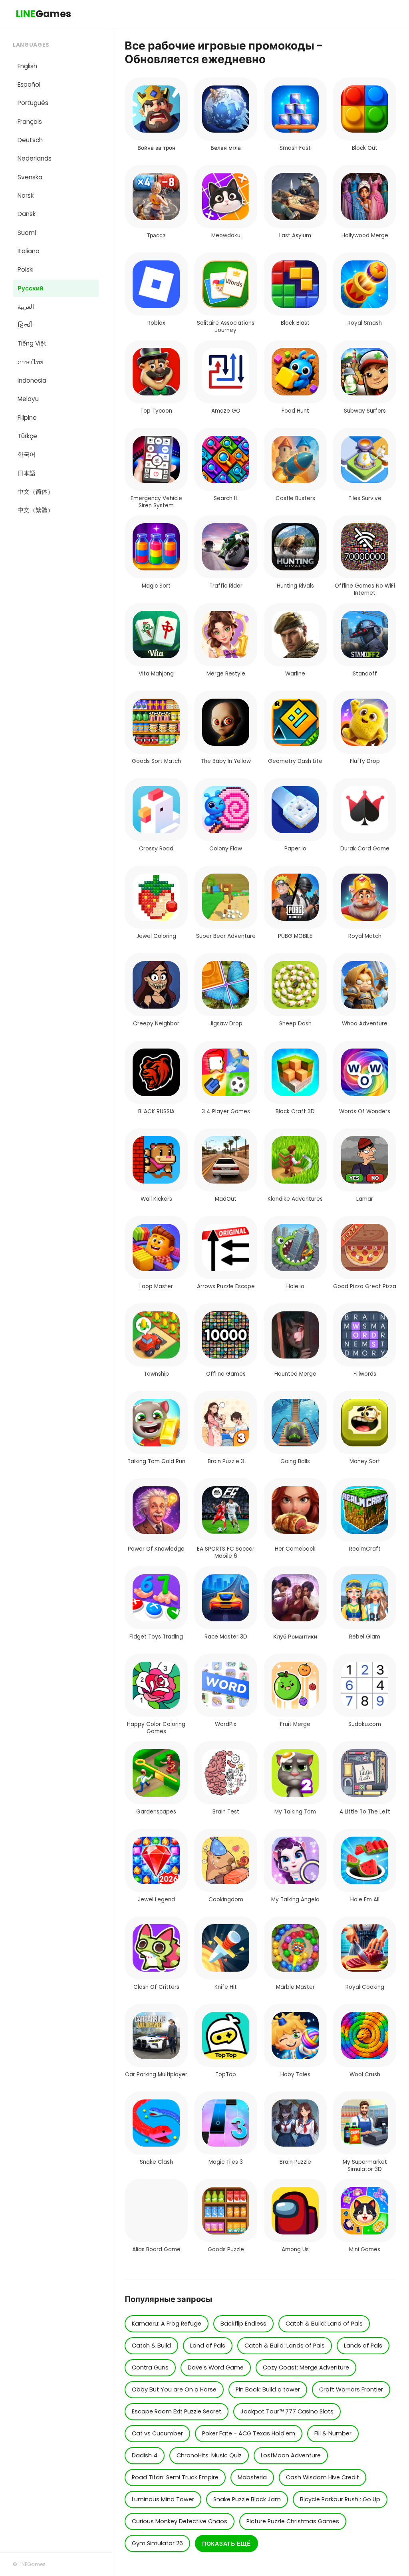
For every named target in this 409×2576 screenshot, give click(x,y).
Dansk (27, 214)
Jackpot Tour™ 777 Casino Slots (287, 2411)
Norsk (26, 196)
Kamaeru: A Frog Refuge (167, 2324)
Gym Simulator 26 (157, 2543)
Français (30, 122)
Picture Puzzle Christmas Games (293, 2521)
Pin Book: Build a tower (268, 2389)
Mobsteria (252, 2477)
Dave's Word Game (216, 2367)
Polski (26, 269)
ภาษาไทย (31, 362)
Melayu (28, 399)
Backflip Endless (243, 2324)
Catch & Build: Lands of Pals (285, 2346)
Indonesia (32, 380)
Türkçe (27, 436)
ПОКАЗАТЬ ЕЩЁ (226, 2544)
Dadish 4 (145, 2455)
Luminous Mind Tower (163, 2499)
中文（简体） (36, 492)
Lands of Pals (363, 2346)
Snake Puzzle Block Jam (247, 2499)
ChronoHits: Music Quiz (209, 2455)
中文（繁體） (36, 510)
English (27, 66)
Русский (30, 288)
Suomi (27, 233)
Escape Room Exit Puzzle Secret (177, 2411)
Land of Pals (208, 2346)
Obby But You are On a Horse (174, 2389)
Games (44, 14)
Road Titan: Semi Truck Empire (175, 2477)
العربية (26, 307)
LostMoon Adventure (291, 2455)
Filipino (27, 418)
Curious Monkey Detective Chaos (180, 2521)
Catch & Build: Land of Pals (324, 2324)
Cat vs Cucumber (157, 2433)
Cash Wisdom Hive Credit (323, 2477)
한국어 (27, 454)
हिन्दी (25, 325)
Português (33, 103)
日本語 (27, 473)
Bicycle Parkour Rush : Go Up (340, 2499)
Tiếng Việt (32, 343)
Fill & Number (333, 2433)
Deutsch (30, 140)
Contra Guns (150, 2367)
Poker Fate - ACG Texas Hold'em (249, 2433)
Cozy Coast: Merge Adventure (306, 2367)
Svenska (30, 177)
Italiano (29, 251)
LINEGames (32, 2564)
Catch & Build (151, 2346)
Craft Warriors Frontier (351, 2389)
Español (29, 84)
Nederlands (35, 158)
